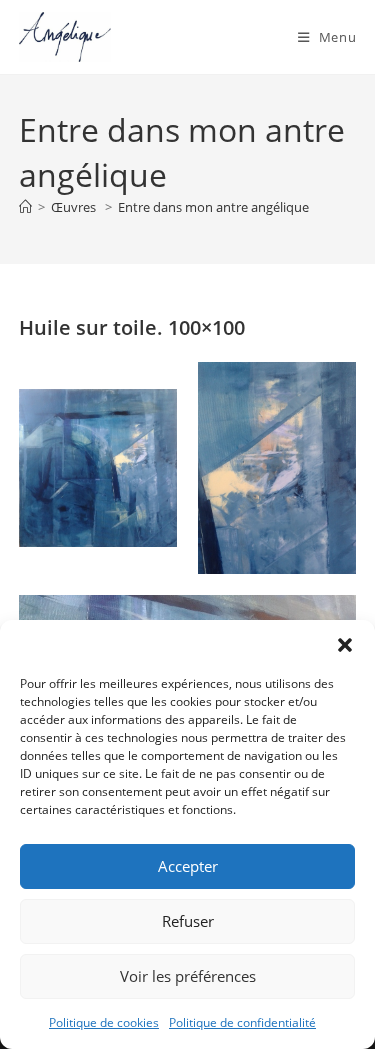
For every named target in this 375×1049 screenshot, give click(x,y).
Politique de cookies (104, 1022)
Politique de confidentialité (242, 1022)
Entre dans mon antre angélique (213, 207)
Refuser (188, 921)
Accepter (188, 866)
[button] (345, 645)
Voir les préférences (188, 976)
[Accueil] (25, 207)
